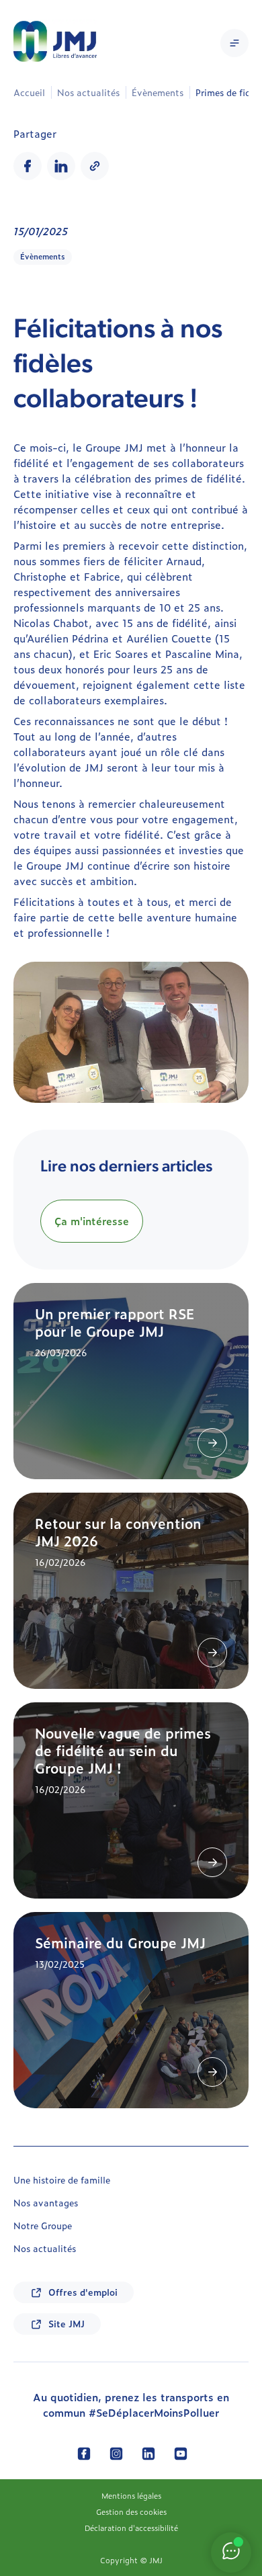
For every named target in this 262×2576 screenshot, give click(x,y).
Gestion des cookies (131, 2511)
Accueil (29, 92)
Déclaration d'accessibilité (131, 2528)
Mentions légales (131, 2495)
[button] (234, 43)
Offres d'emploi (83, 2292)
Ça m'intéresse (92, 1221)
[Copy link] (95, 166)
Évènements (158, 92)
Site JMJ (67, 2324)
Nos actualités (88, 92)
